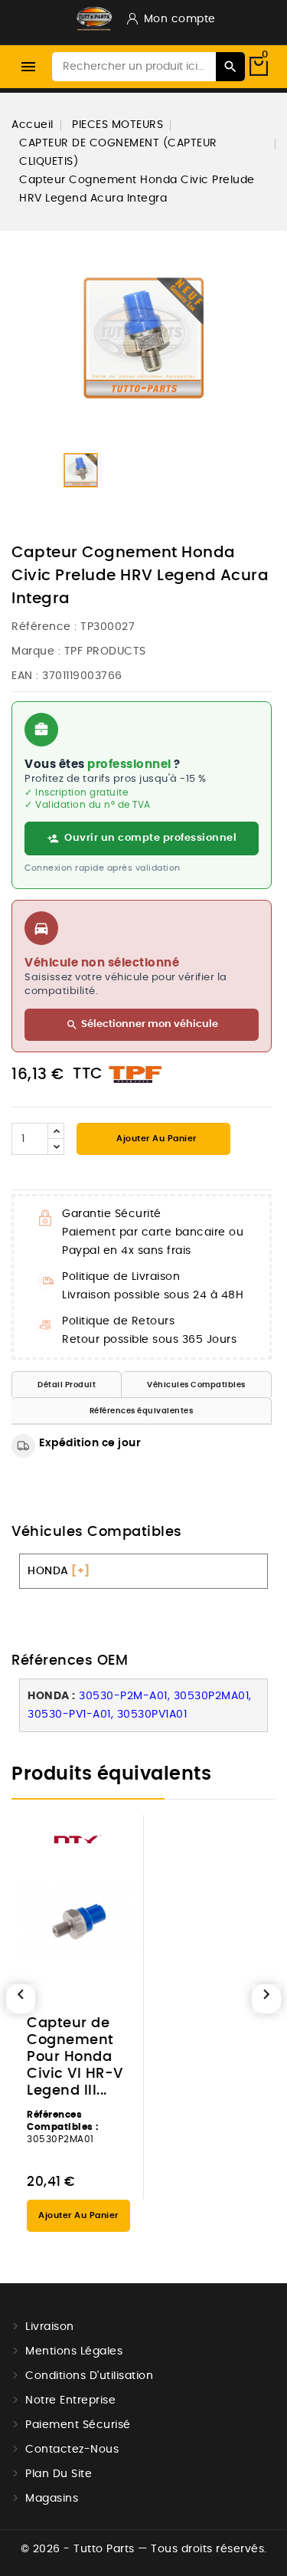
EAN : (25, 676)
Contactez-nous (72, 2450)
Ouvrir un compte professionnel (150, 838)
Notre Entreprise (70, 2400)
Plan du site (59, 2474)
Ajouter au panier (155, 1139)
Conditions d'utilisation (89, 2376)
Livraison (50, 2327)
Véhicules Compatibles (196, 1385)
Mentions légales (74, 2351)
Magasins (52, 2499)
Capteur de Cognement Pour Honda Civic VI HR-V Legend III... (75, 2057)
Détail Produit (67, 1385)
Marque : (36, 651)
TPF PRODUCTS (105, 651)
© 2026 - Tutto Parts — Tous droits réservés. (144, 2549)
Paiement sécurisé (78, 2425)
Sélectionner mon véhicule (142, 1025)
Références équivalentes (142, 1411)
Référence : (44, 627)
